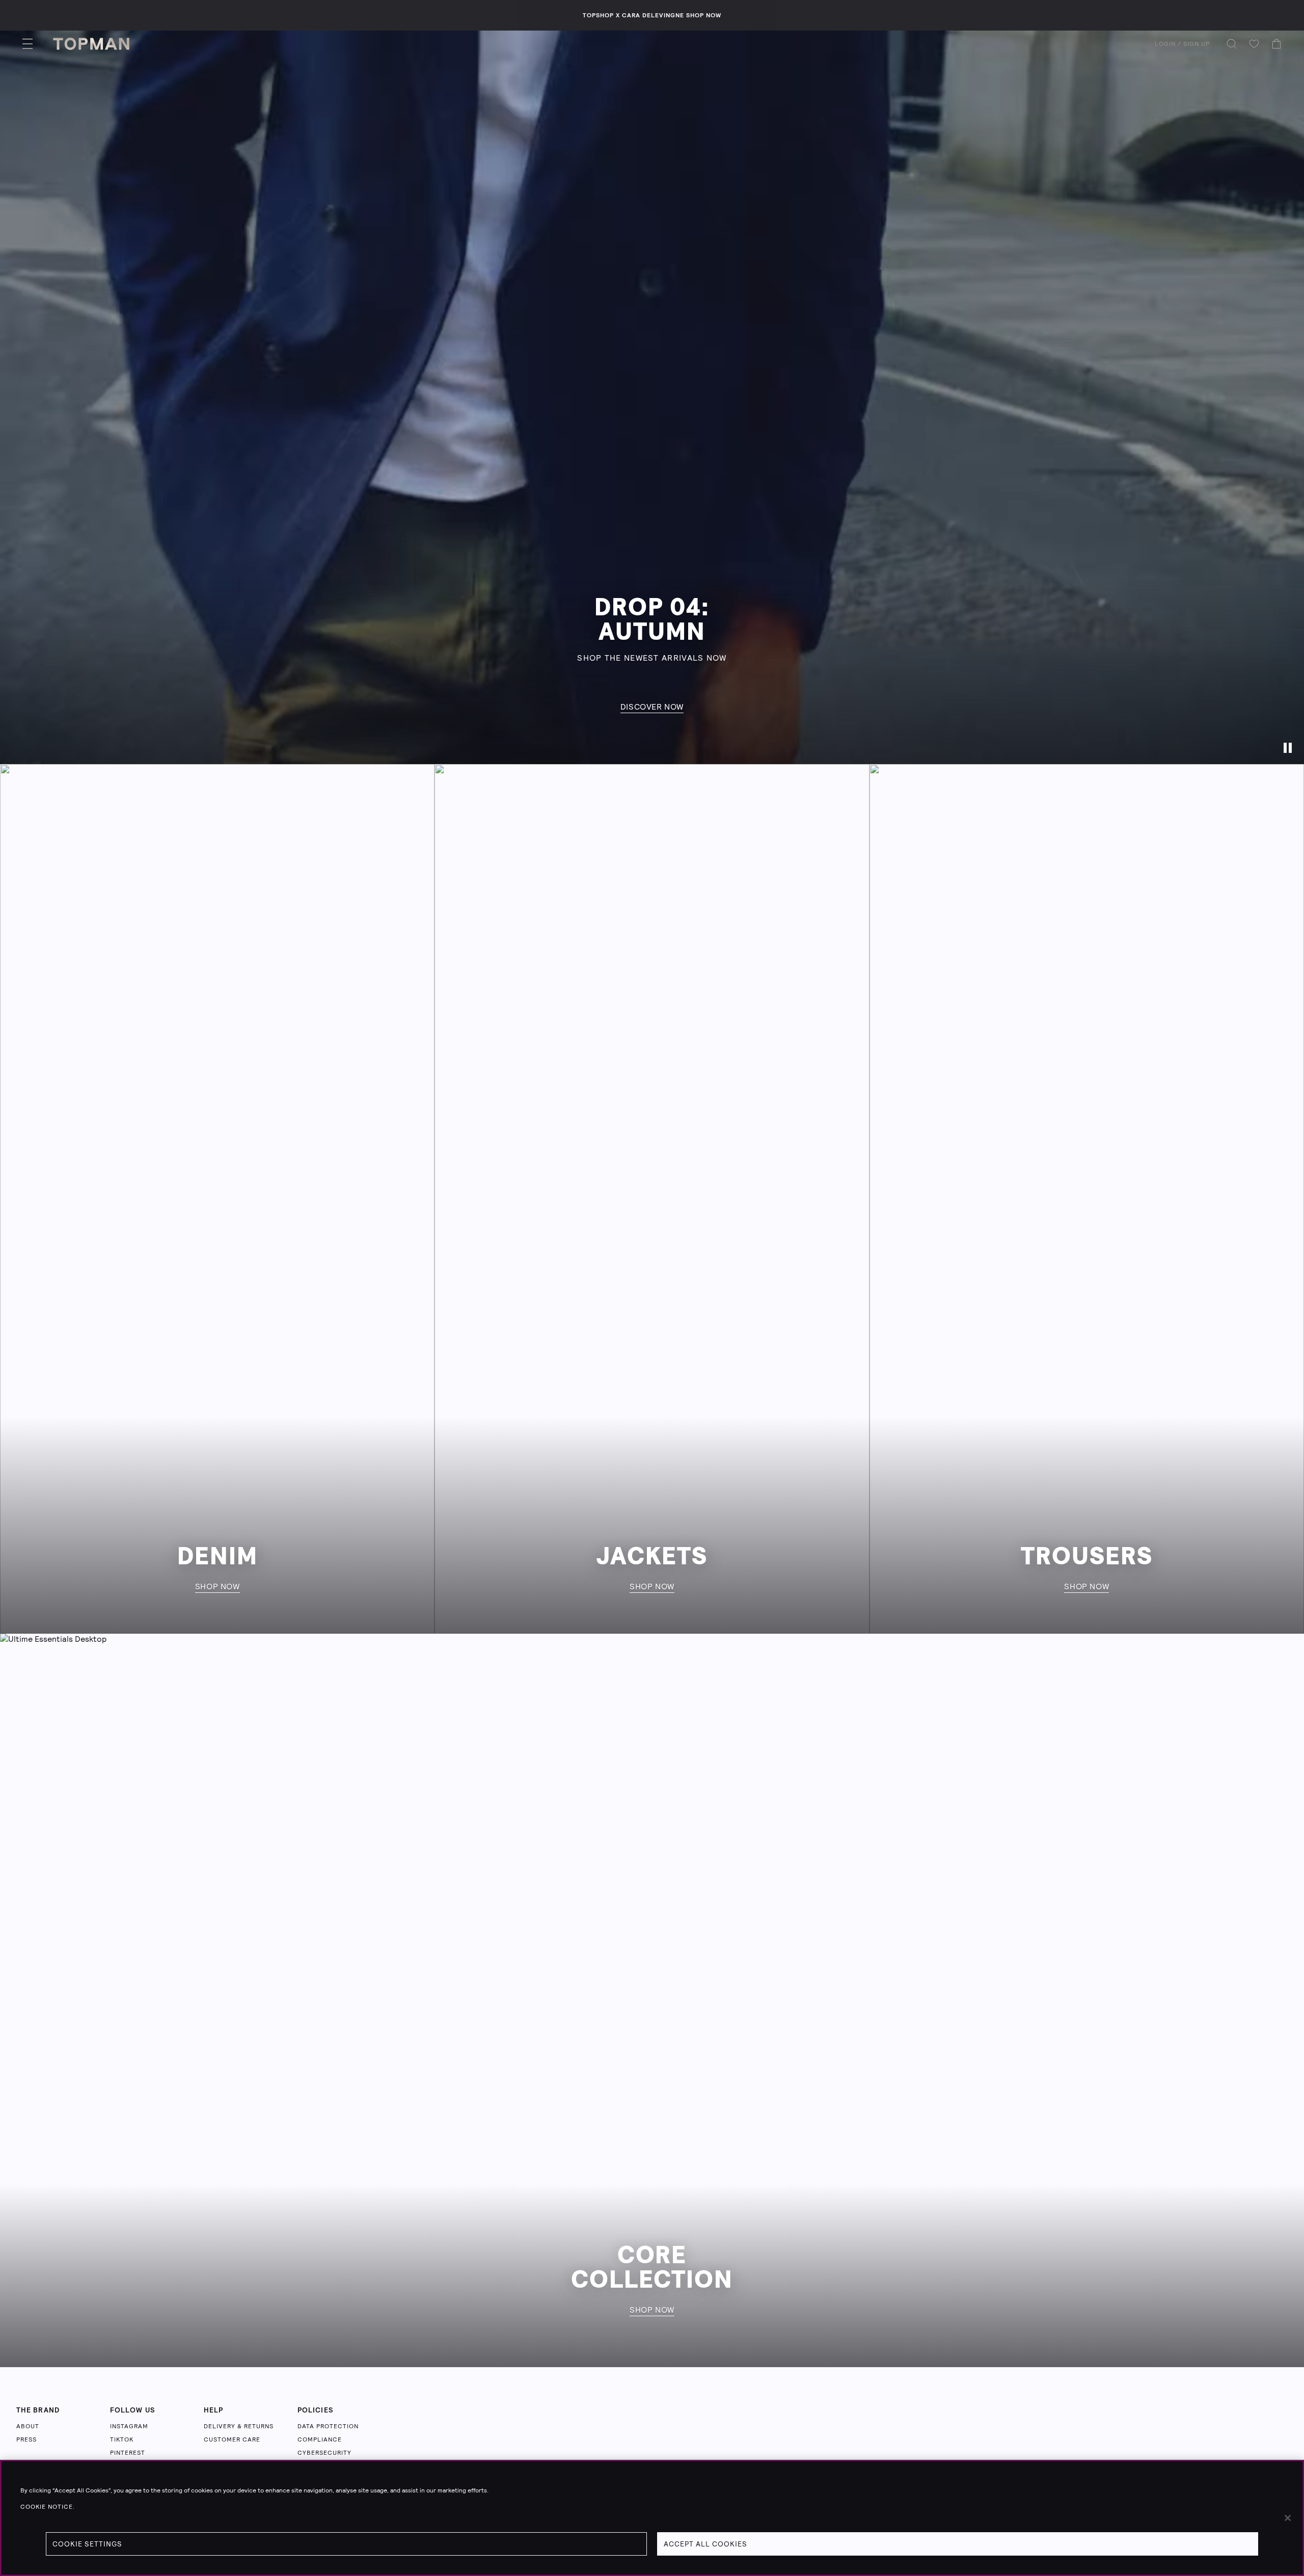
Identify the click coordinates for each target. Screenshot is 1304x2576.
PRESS (26, 2439)
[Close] (1288, 2518)
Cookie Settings (87, 2544)
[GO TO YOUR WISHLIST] (1254, 44)
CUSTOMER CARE (232, 2439)
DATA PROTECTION (328, 2426)
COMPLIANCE (320, 2439)
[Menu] (28, 44)
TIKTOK (122, 2439)
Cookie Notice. (48, 2507)
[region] (652, 2518)
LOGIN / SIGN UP (1182, 44)
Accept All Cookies (705, 2544)
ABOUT (28, 2426)
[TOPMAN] (91, 44)
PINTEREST (128, 2453)
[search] (1232, 44)
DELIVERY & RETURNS (239, 2426)
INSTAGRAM (129, 2426)
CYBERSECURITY (324, 2453)
